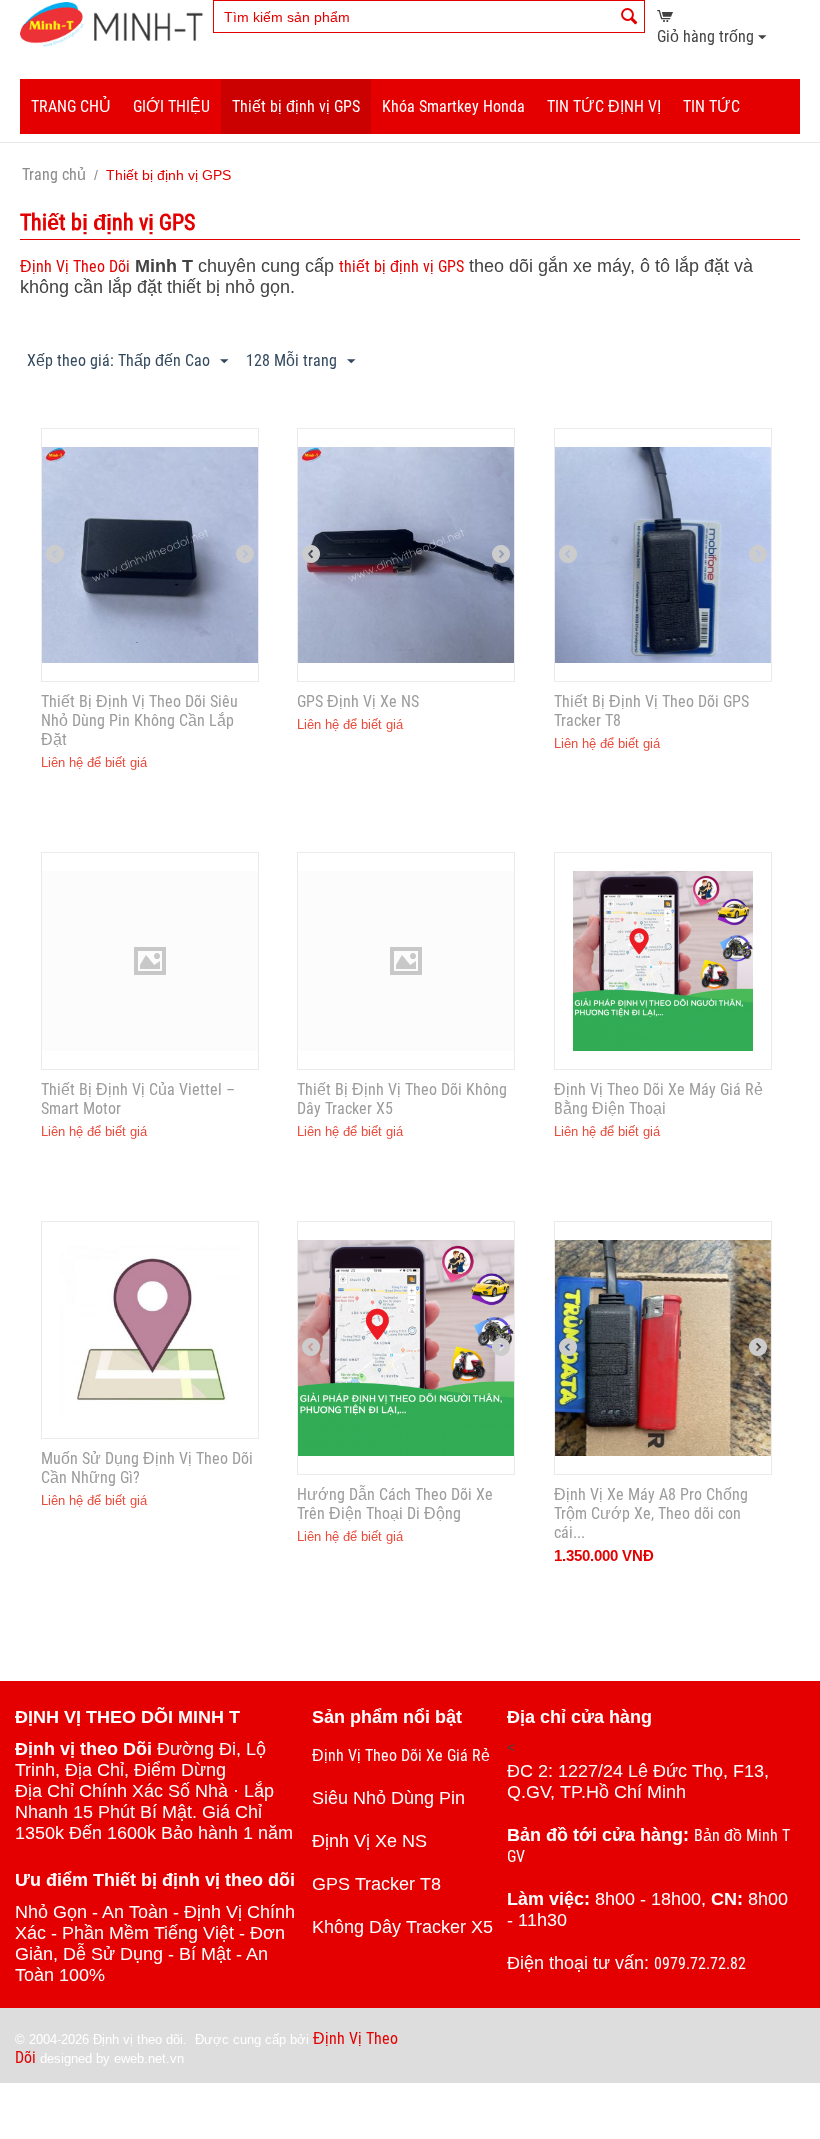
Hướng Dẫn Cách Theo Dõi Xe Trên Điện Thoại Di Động (395, 1504)
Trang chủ (54, 174)
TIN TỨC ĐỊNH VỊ (604, 106)
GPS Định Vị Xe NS (358, 701)
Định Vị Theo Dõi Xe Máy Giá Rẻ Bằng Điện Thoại (658, 1099)
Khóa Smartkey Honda (453, 106)
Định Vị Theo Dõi (75, 266)
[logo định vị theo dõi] (111, 23)
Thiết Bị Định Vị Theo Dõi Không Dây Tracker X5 (402, 1099)
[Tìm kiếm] (630, 18)
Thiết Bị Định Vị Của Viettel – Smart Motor (138, 1099)
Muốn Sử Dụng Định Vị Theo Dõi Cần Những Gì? (147, 1468)
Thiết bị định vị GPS (296, 106)
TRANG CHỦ (71, 106)
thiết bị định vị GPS (401, 266)
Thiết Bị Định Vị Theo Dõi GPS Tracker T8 (651, 711)
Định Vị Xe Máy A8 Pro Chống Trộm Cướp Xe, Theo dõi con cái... (651, 1513)
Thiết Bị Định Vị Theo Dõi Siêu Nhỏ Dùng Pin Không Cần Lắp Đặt (139, 720)
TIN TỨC (711, 106)
